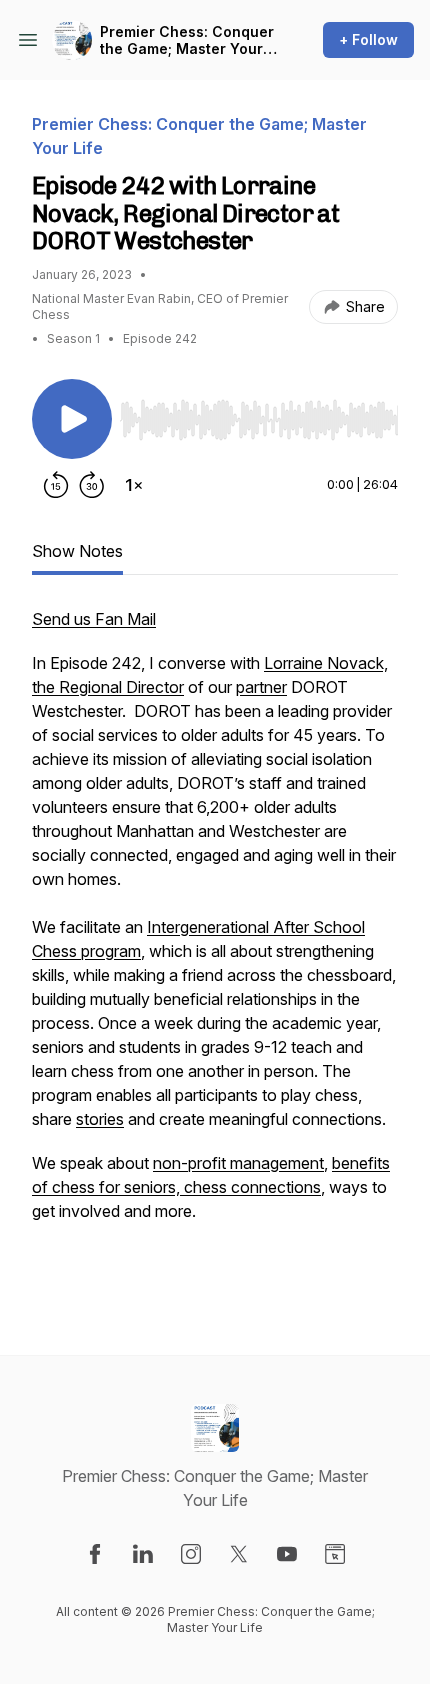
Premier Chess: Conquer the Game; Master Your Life (187, 40)
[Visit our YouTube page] (287, 1554)
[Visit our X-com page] (239, 1554)
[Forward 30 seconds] (92, 485)
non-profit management (238, 1163)
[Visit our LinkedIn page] (143, 1554)
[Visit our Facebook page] (95, 1554)
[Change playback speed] (134, 485)
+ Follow (368, 39)
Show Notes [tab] (77, 551)
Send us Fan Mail (94, 619)
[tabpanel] (215, 949)
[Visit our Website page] (335, 1554)
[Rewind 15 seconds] (56, 485)
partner (261, 687)
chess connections (252, 1187)
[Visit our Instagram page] (191, 1554)
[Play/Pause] (72, 419)
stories (100, 1119)
